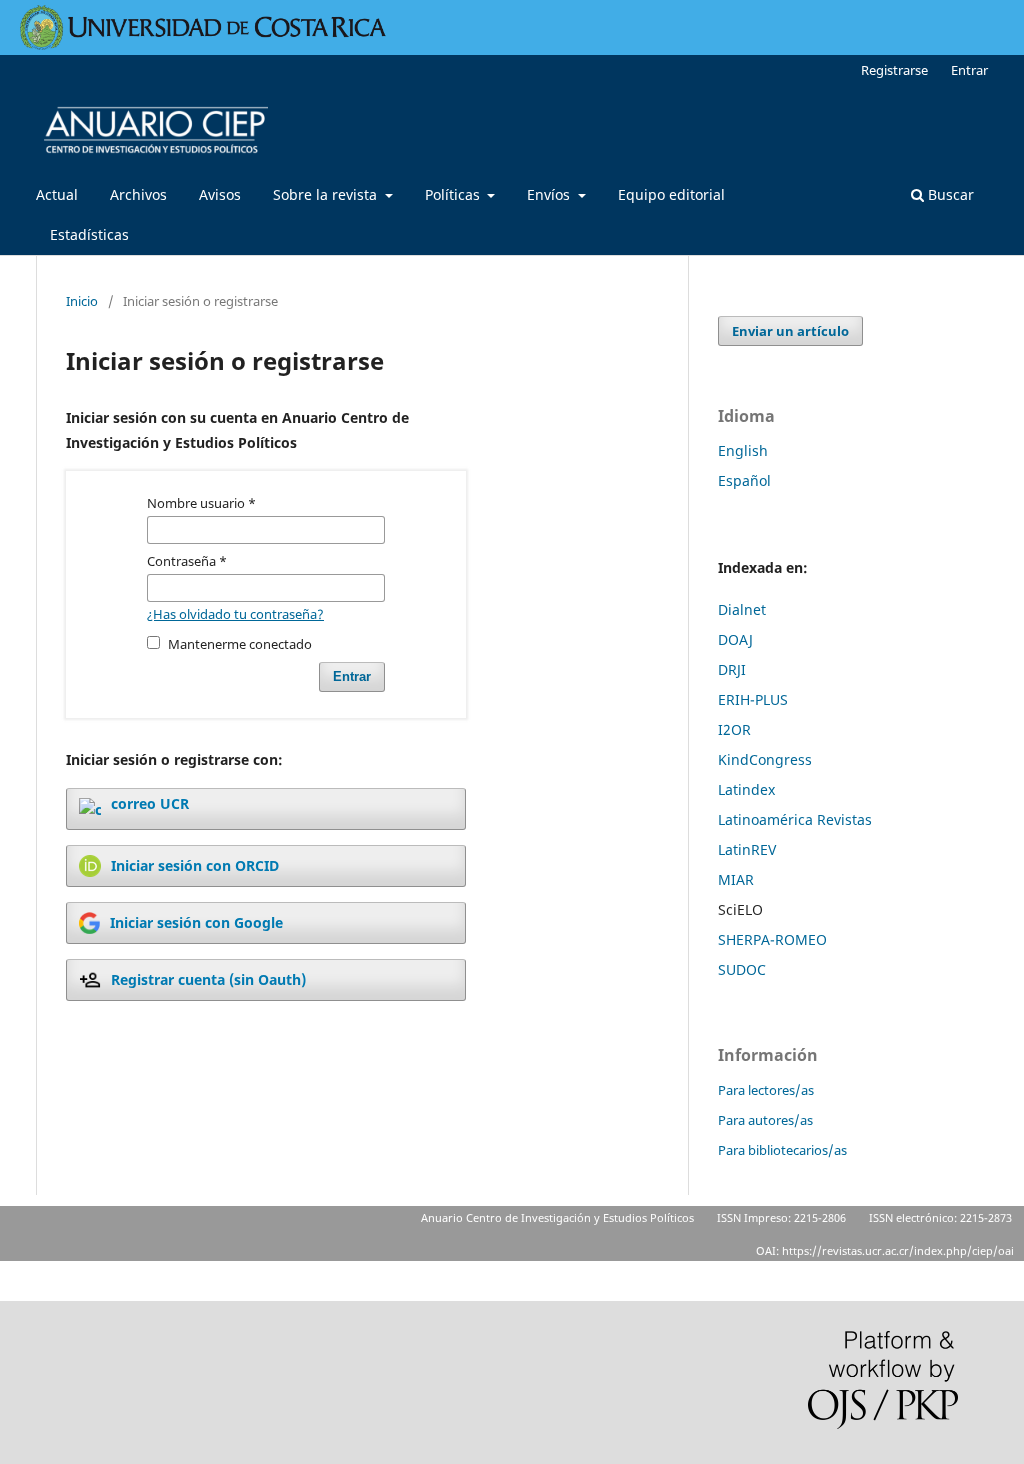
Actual (57, 194)
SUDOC (742, 969)
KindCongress (765, 759)
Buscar (949, 194)
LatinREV (747, 849)
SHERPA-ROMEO (772, 939)
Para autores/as (765, 1120)
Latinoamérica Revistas (795, 819)
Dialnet (742, 609)
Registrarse (894, 70)
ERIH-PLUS (753, 699)
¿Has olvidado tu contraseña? (235, 614)
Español (744, 480)
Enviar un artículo (790, 331)
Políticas (454, 194)
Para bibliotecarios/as (782, 1150)
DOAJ (735, 639)
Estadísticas (89, 234)
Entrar (969, 70)
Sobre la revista (327, 194)
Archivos (138, 194)
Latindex (746, 789)
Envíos (550, 194)
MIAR (736, 879)
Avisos (220, 194)
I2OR (734, 729)
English (743, 450)
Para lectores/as (766, 1090)
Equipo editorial (671, 194)
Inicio (82, 301)
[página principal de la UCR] (204, 44)
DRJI (732, 669)
